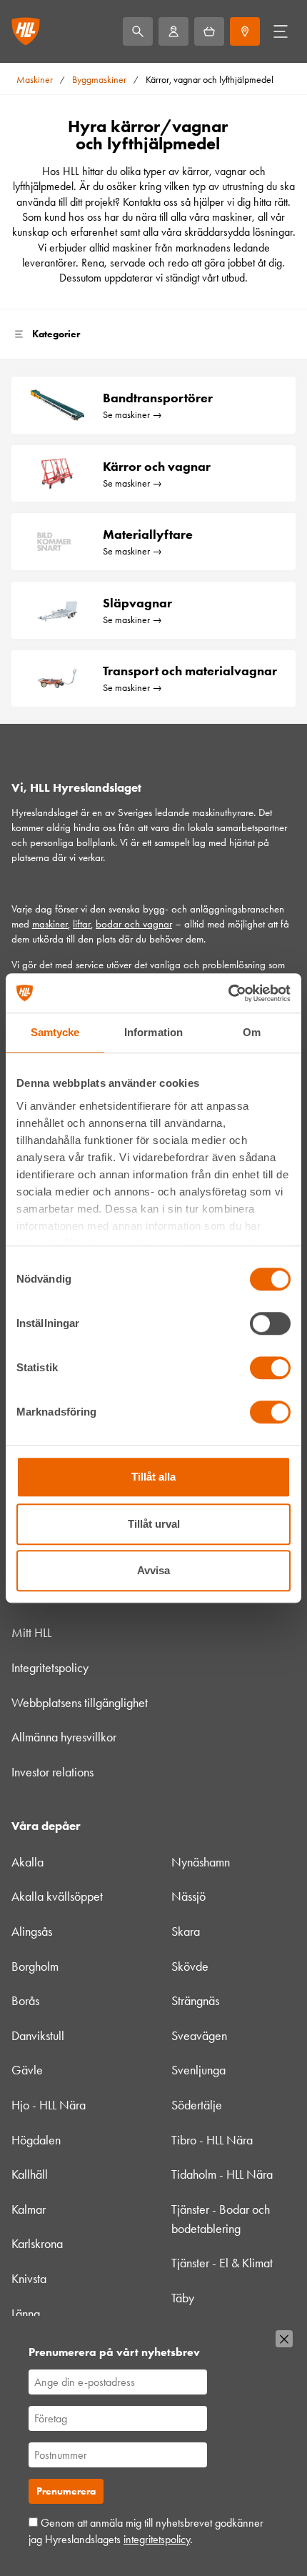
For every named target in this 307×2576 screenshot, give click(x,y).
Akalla (27, 1862)
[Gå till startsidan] (26, 31)
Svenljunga (198, 2070)
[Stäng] (284, 2339)
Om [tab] (252, 1032)
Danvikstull (38, 2036)
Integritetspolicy (50, 1668)
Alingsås (32, 1931)
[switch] (270, 1323)
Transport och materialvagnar (190, 671)
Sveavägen (199, 2036)
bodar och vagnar (134, 924)
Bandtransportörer (158, 398)
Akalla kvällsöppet (57, 1896)
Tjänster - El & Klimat (222, 2263)
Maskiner (35, 80)
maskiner (50, 924)
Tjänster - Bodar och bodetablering (221, 2219)
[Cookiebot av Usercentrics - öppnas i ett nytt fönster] (228, 993)
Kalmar (29, 2209)
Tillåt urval (154, 1524)
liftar (82, 924)
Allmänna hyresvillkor (64, 1737)
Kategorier (56, 334)
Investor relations (52, 1772)
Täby (183, 2298)
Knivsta (29, 2279)
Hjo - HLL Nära (49, 2105)
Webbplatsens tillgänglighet (80, 1703)
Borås (25, 2001)
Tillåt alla (153, 1477)
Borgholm (35, 1966)
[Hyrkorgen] (209, 31)
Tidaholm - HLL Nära (222, 2174)
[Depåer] (245, 31)
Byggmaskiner (99, 80)
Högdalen (36, 2140)
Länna (26, 2314)
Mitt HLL (31, 1633)
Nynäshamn (201, 1862)
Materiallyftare (148, 534)
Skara (186, 1931)
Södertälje (197, 2105)
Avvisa (153, 1570)
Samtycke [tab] (55, 1032)
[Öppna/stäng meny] (281, 31)
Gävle (27, 2070)
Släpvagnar (137, 603)
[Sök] (138, 31)
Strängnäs (195, 2001)
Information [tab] (153, 1032)
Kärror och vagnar (157, 467)
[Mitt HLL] (173, 31)
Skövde (190, 1966)
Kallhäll (30, 2174)
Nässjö (188, 1896)
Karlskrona (37, 2244)
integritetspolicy (157, 2539)
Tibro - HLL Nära (212, 2140)
